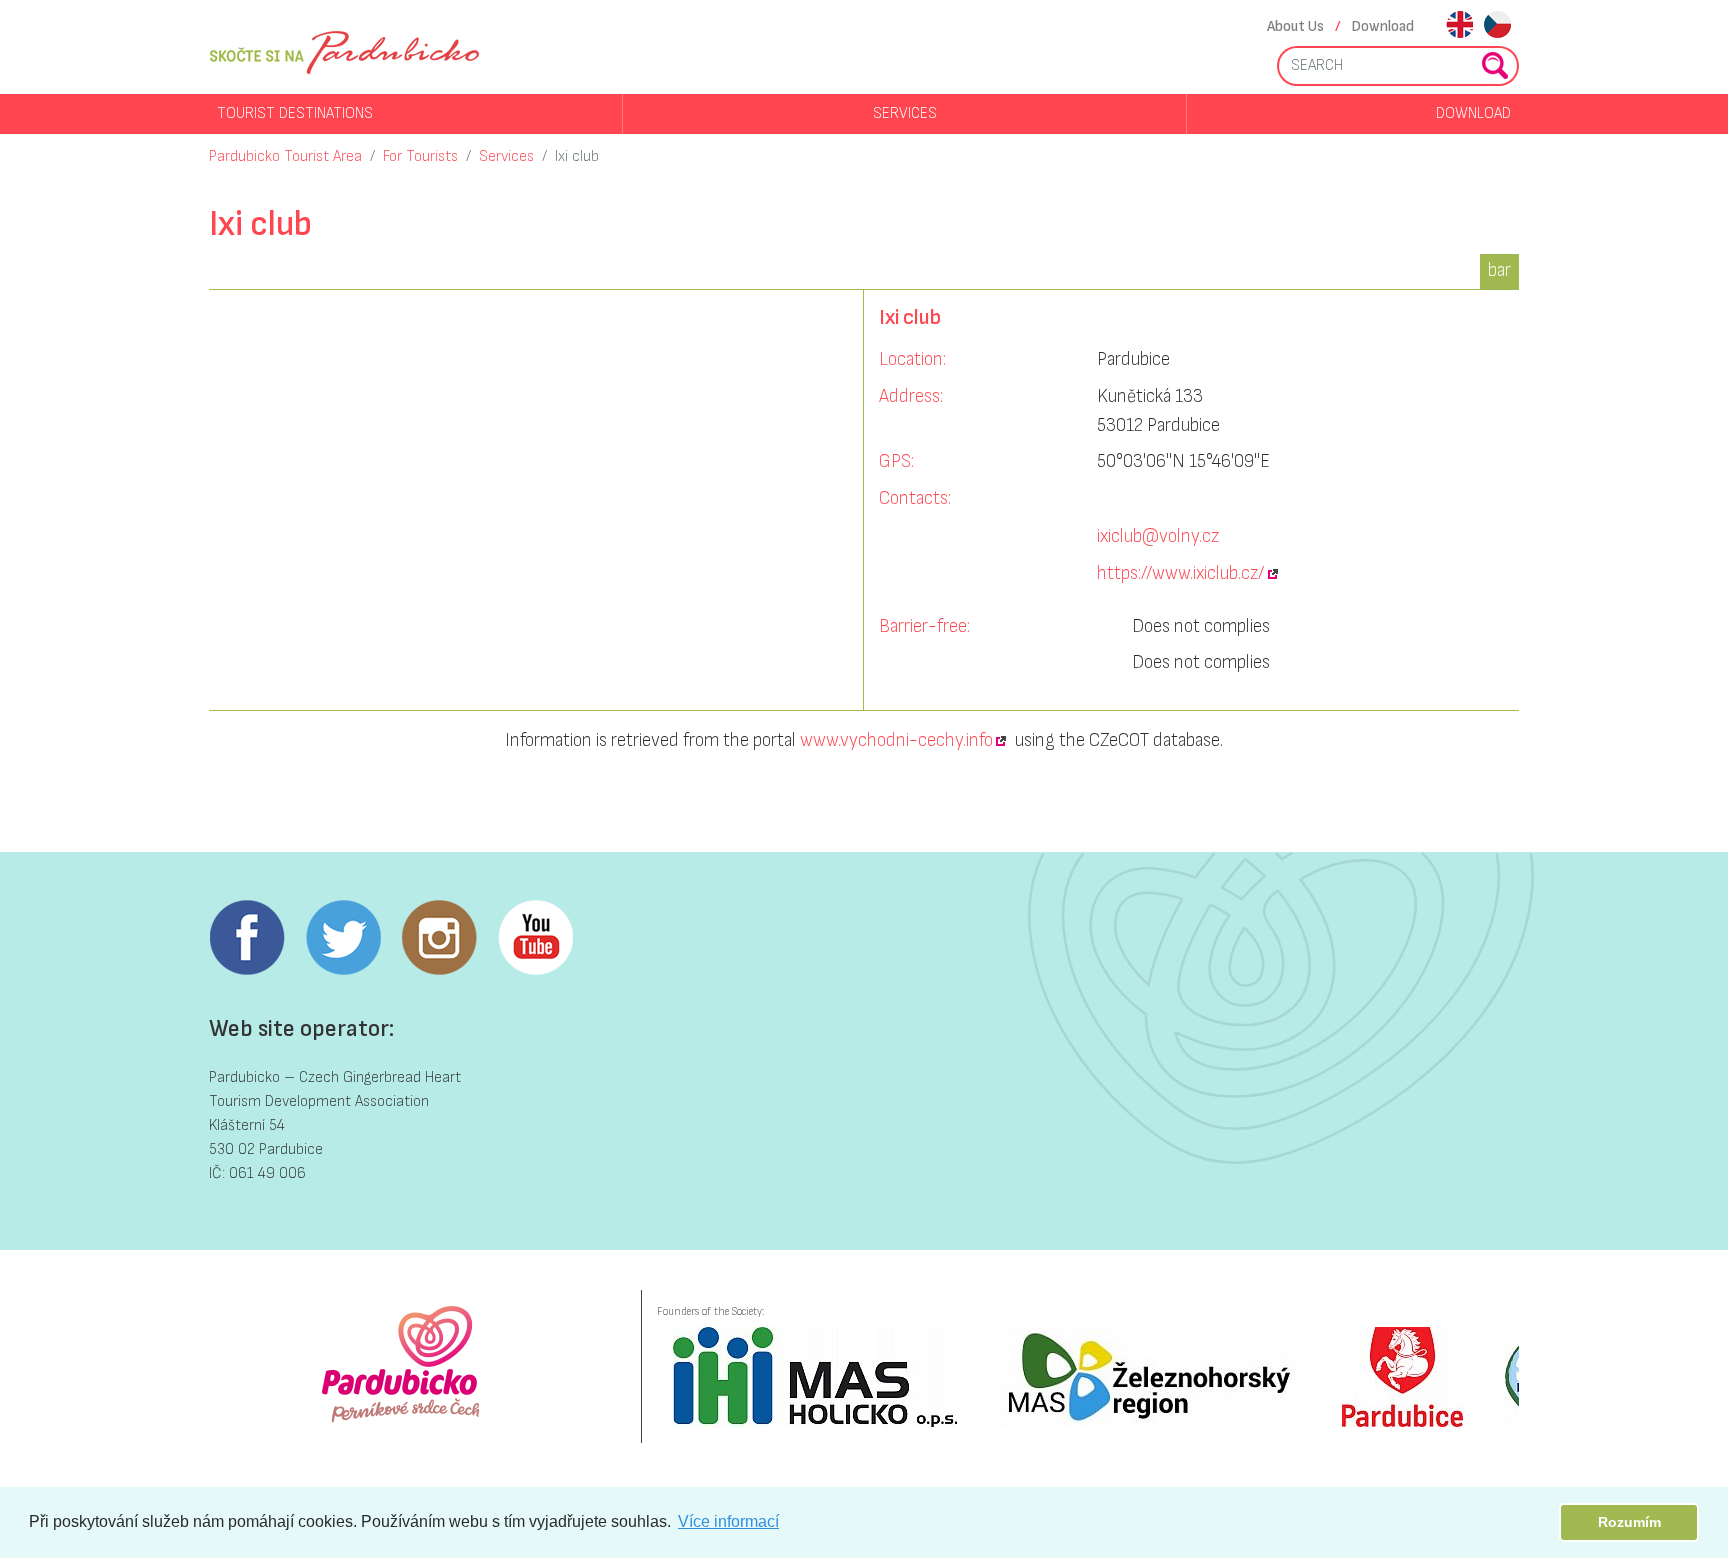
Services (905, 113)
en (1459, 26)
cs (1497, 26)
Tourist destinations (295, 113)
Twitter (343, 938)
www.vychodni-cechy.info (896, 740)
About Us (1295, 26)
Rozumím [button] (1629, 1522)
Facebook (247, 938)
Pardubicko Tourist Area (285, 156)
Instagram (439, 938)
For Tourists (420, 156)
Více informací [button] (728, 1521)
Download (1383, 26)
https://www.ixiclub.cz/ (1180, 573)
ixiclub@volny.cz (1158, 536)
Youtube (535, 938)
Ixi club (577, 156)
